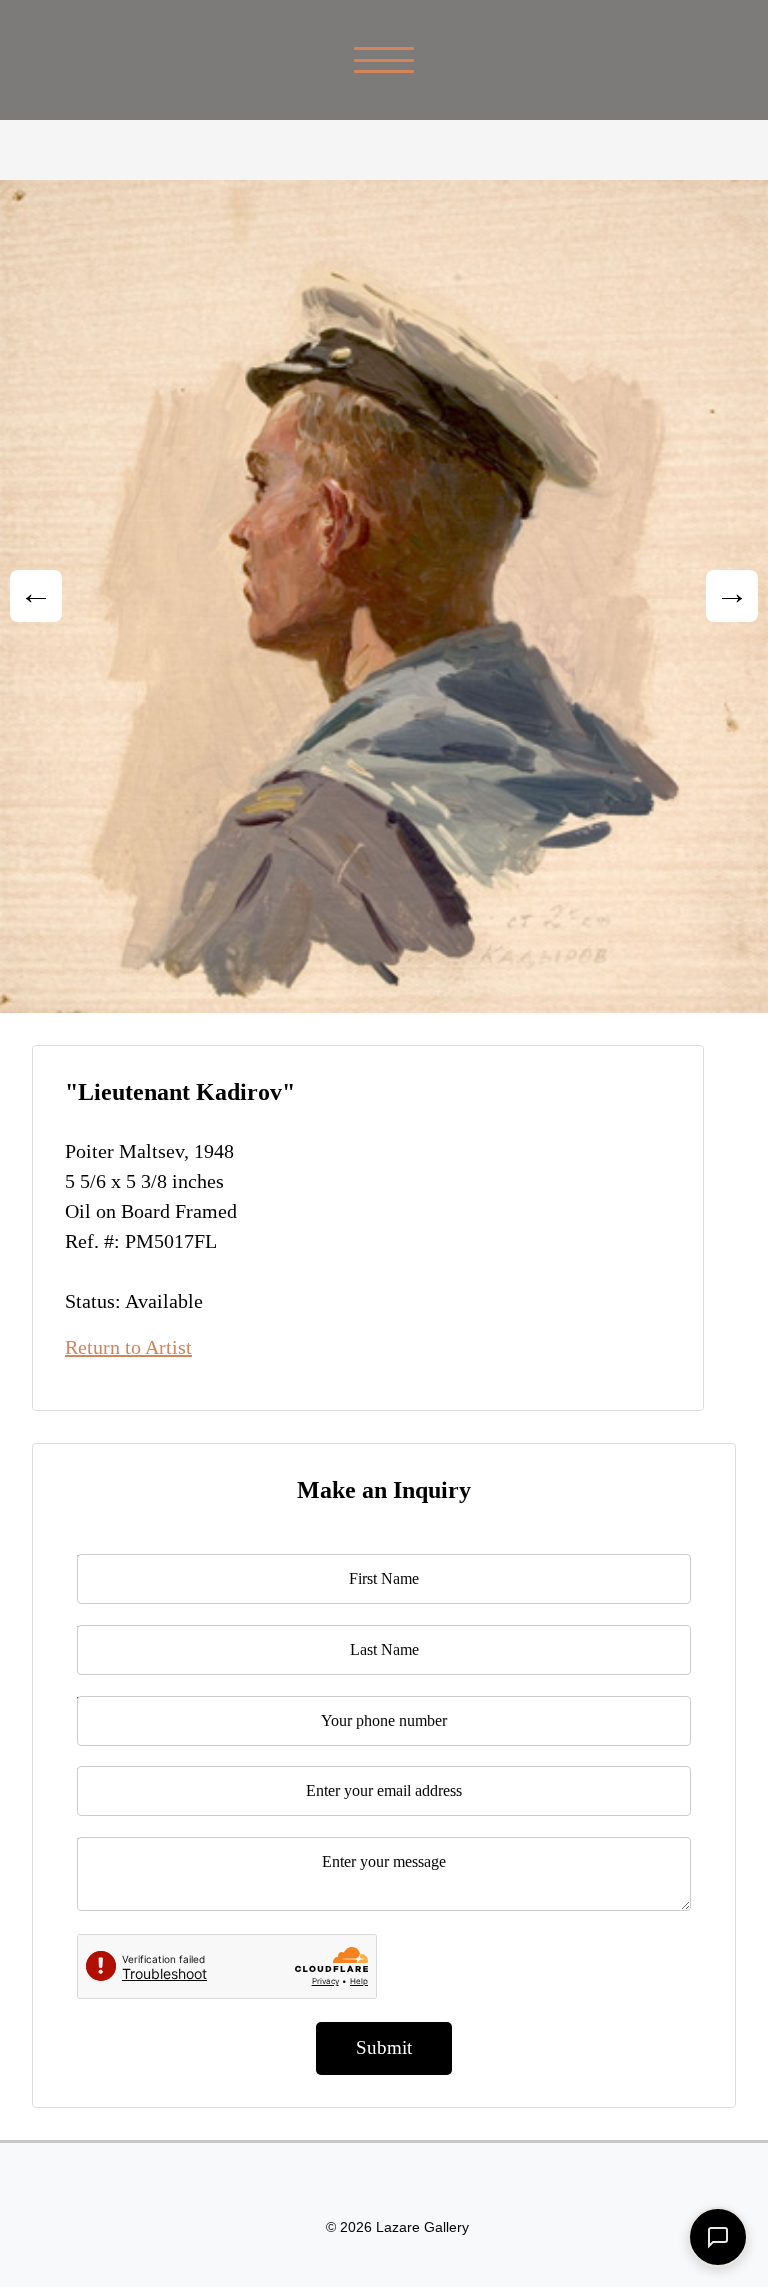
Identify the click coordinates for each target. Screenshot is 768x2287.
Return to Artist (128, 1347)
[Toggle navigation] (384, 60)
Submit (384, 2047)
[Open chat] (718, 2237)
